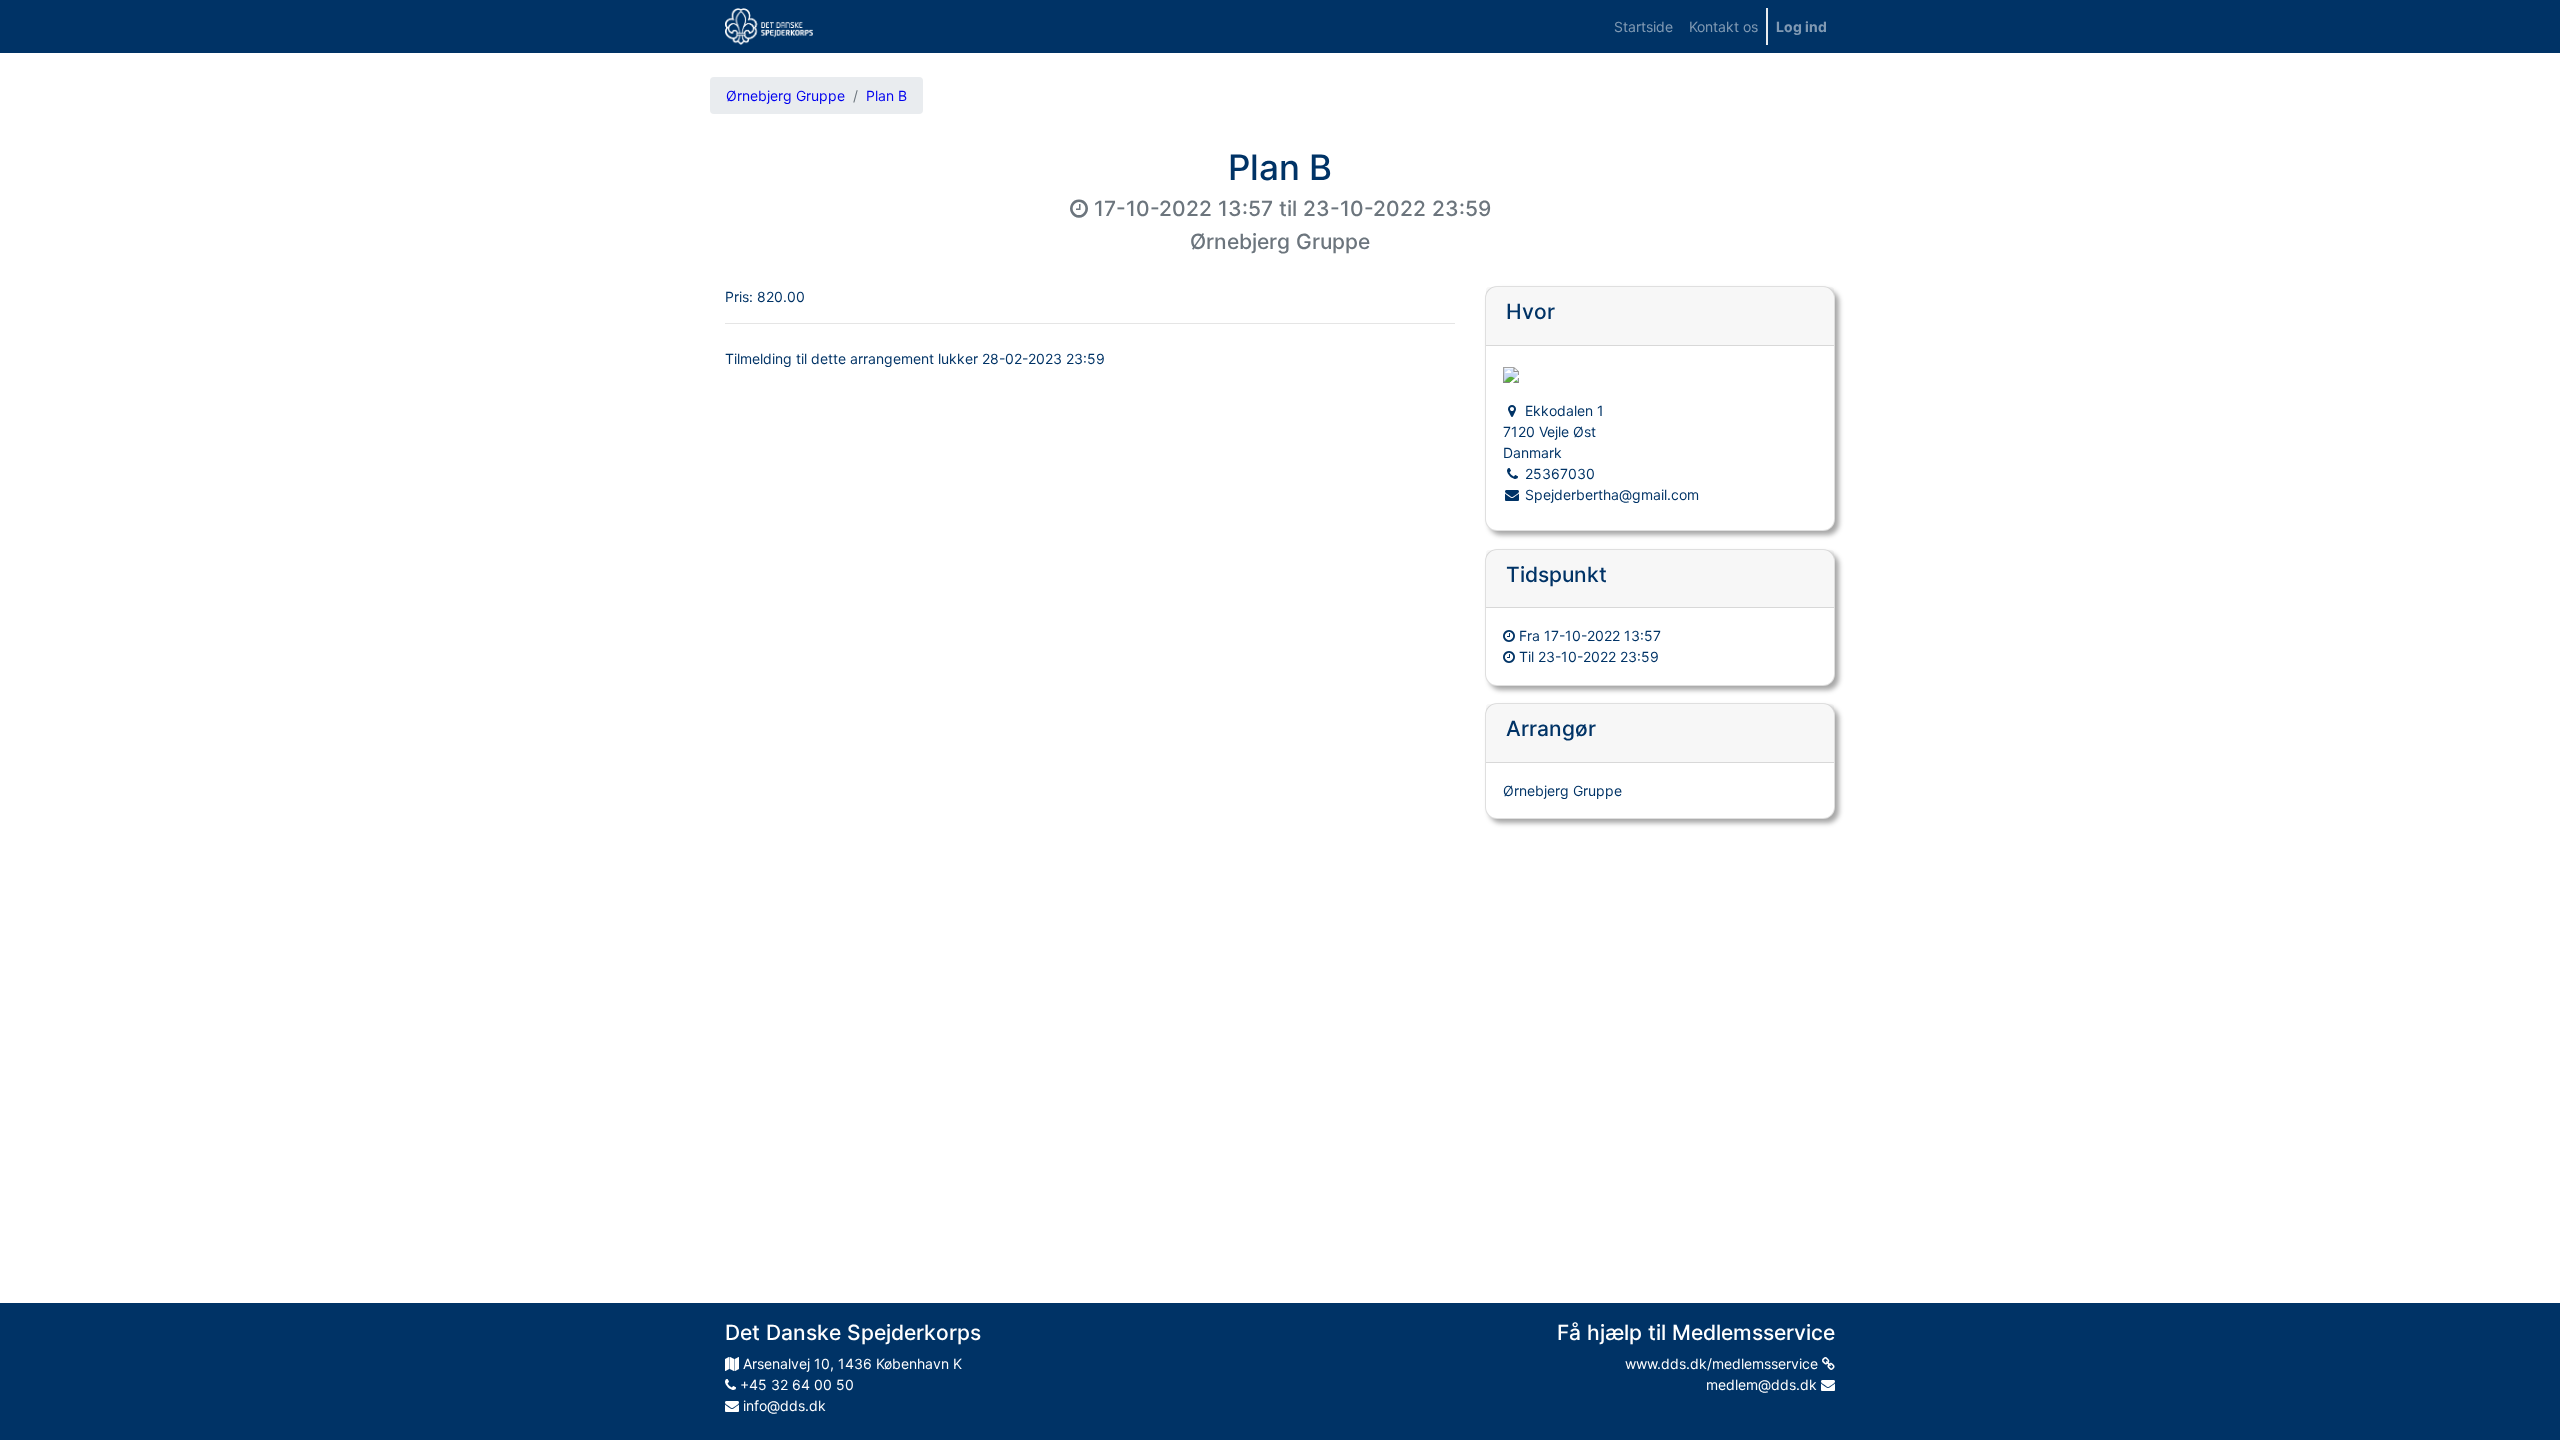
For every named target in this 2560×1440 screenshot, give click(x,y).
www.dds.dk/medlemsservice (1723, 1363)
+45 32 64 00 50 (795, 1384)
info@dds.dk (782, 1405)
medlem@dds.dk (1763, 1384)
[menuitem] (1643, 26)
